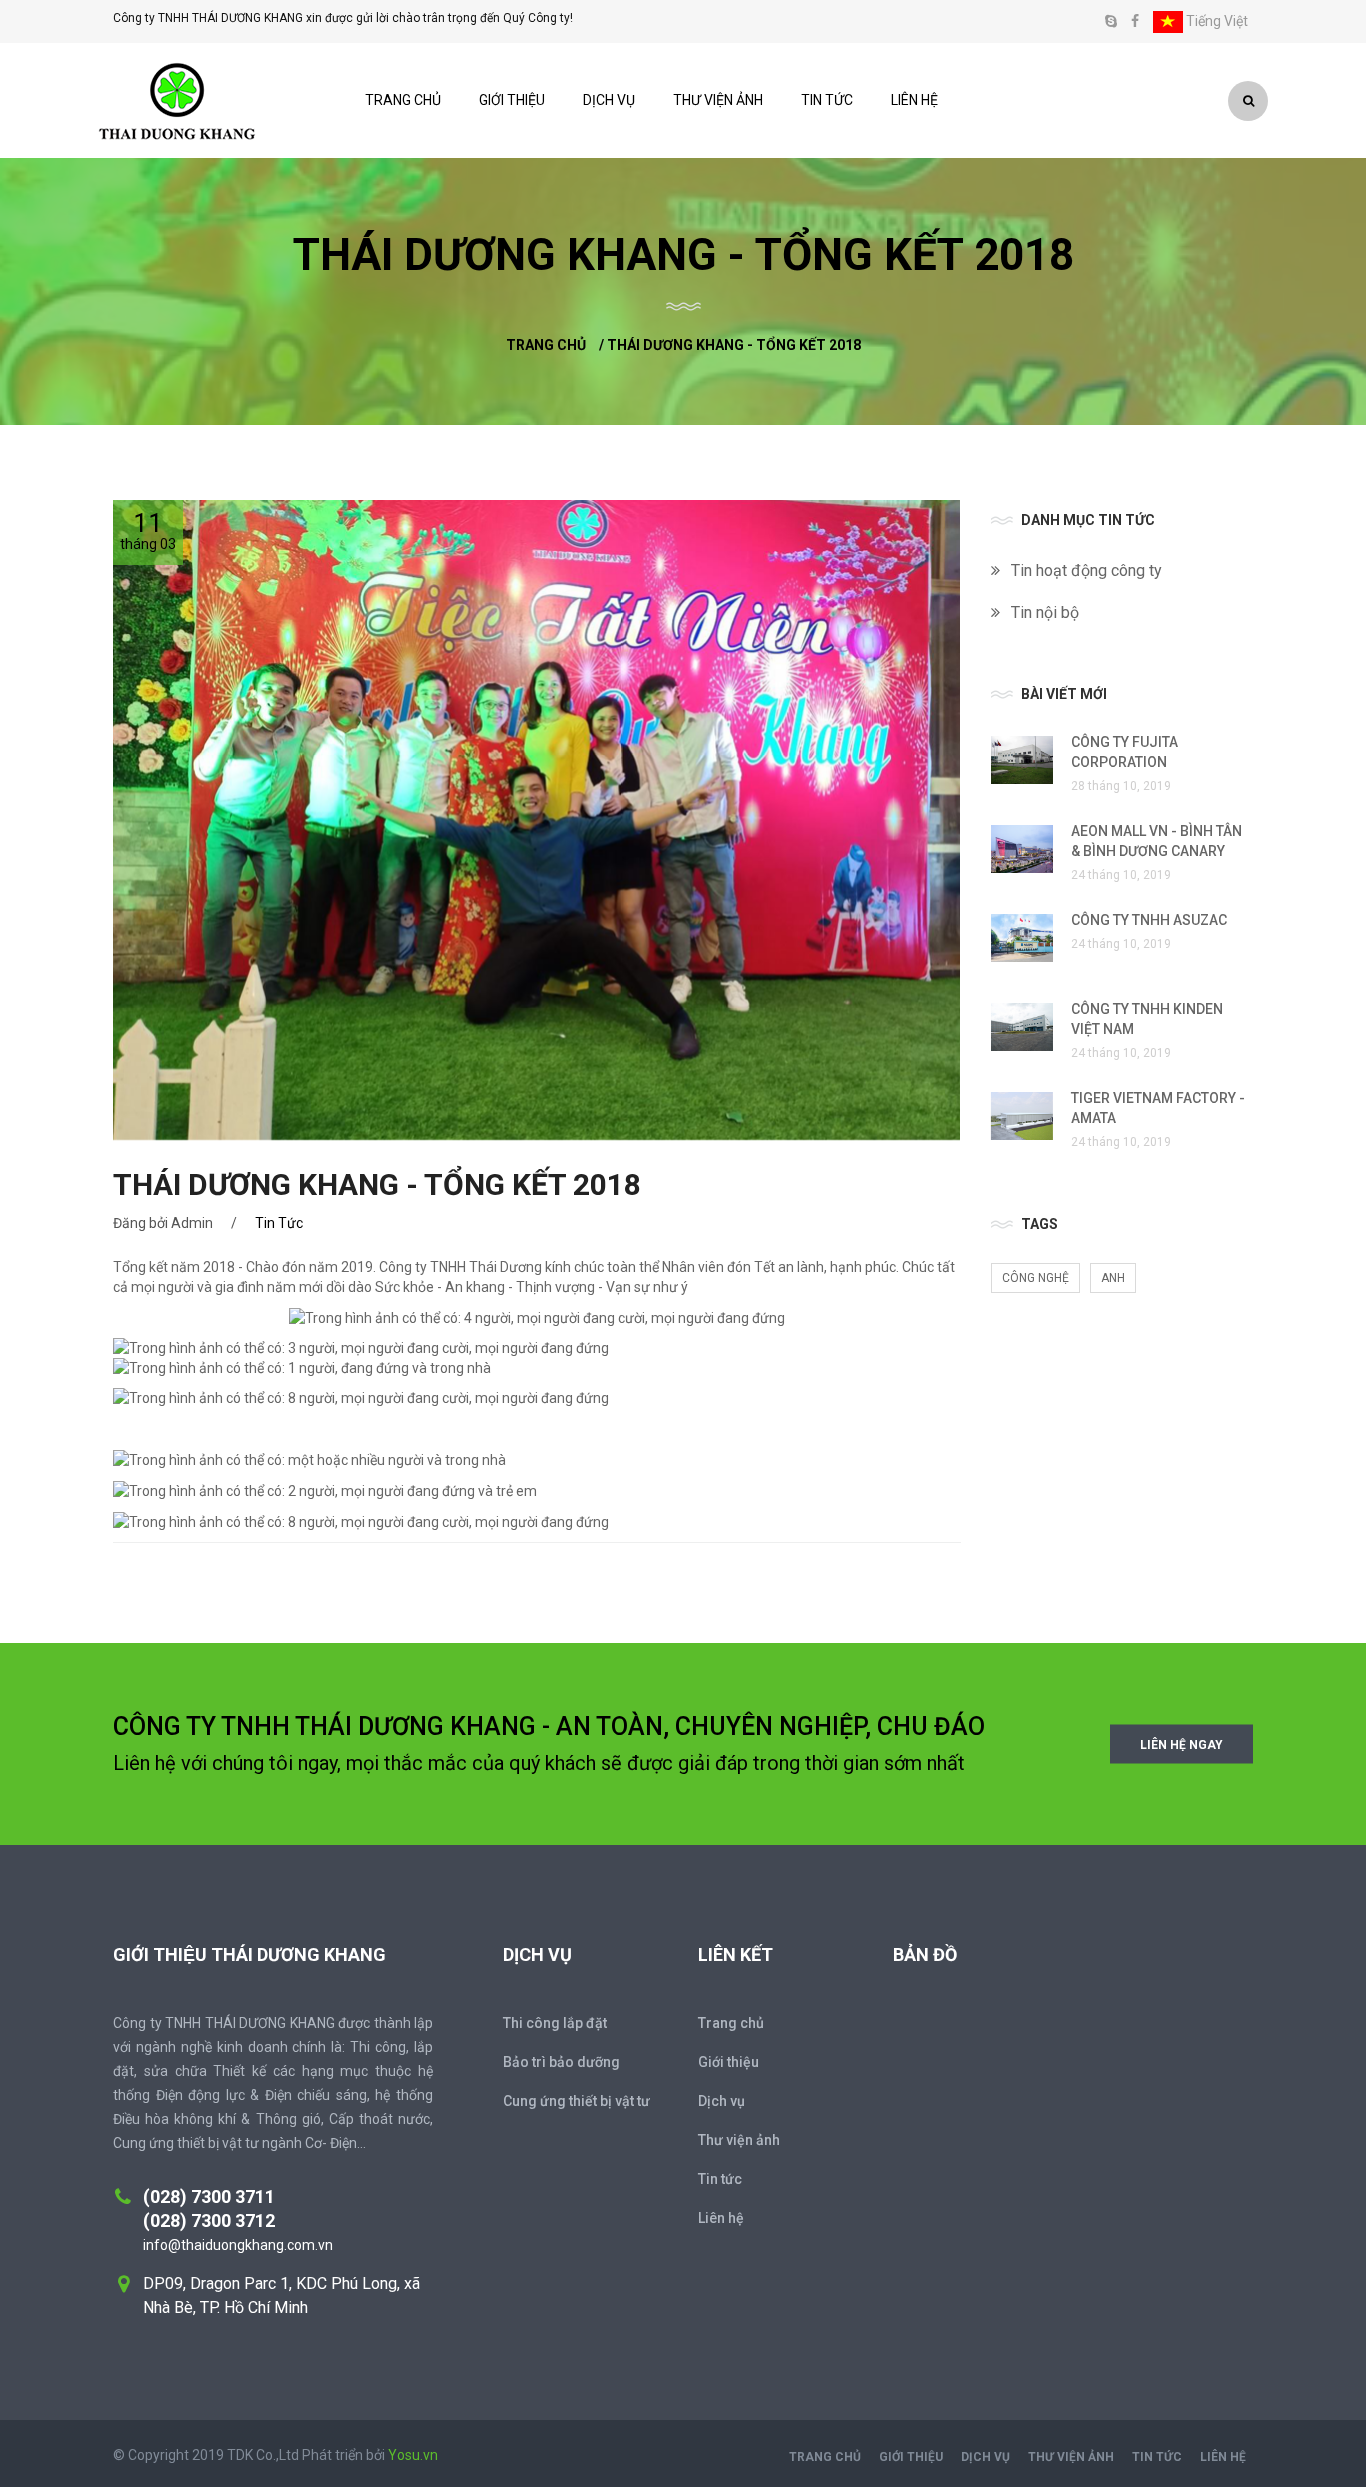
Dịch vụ (609, 100)
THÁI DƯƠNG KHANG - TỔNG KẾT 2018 (377, 1184)
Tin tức (827, 100)
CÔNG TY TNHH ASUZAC (1149, 920)
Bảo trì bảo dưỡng (561, 2062)
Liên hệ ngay (1181, 1744)
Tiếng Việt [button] (1215, 21)
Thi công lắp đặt (555, 2023)
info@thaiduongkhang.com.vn (238, 2245)
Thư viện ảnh (718, 100)
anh (1113, 1278)
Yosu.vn (413, 2455)
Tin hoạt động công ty (1086, 570)
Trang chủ (403, 100)
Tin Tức (279, 1223)
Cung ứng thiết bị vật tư (576, 2101)
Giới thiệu (512, 100)
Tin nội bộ (1045, 612)
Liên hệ (914, 100)
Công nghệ (1035, 1278)
